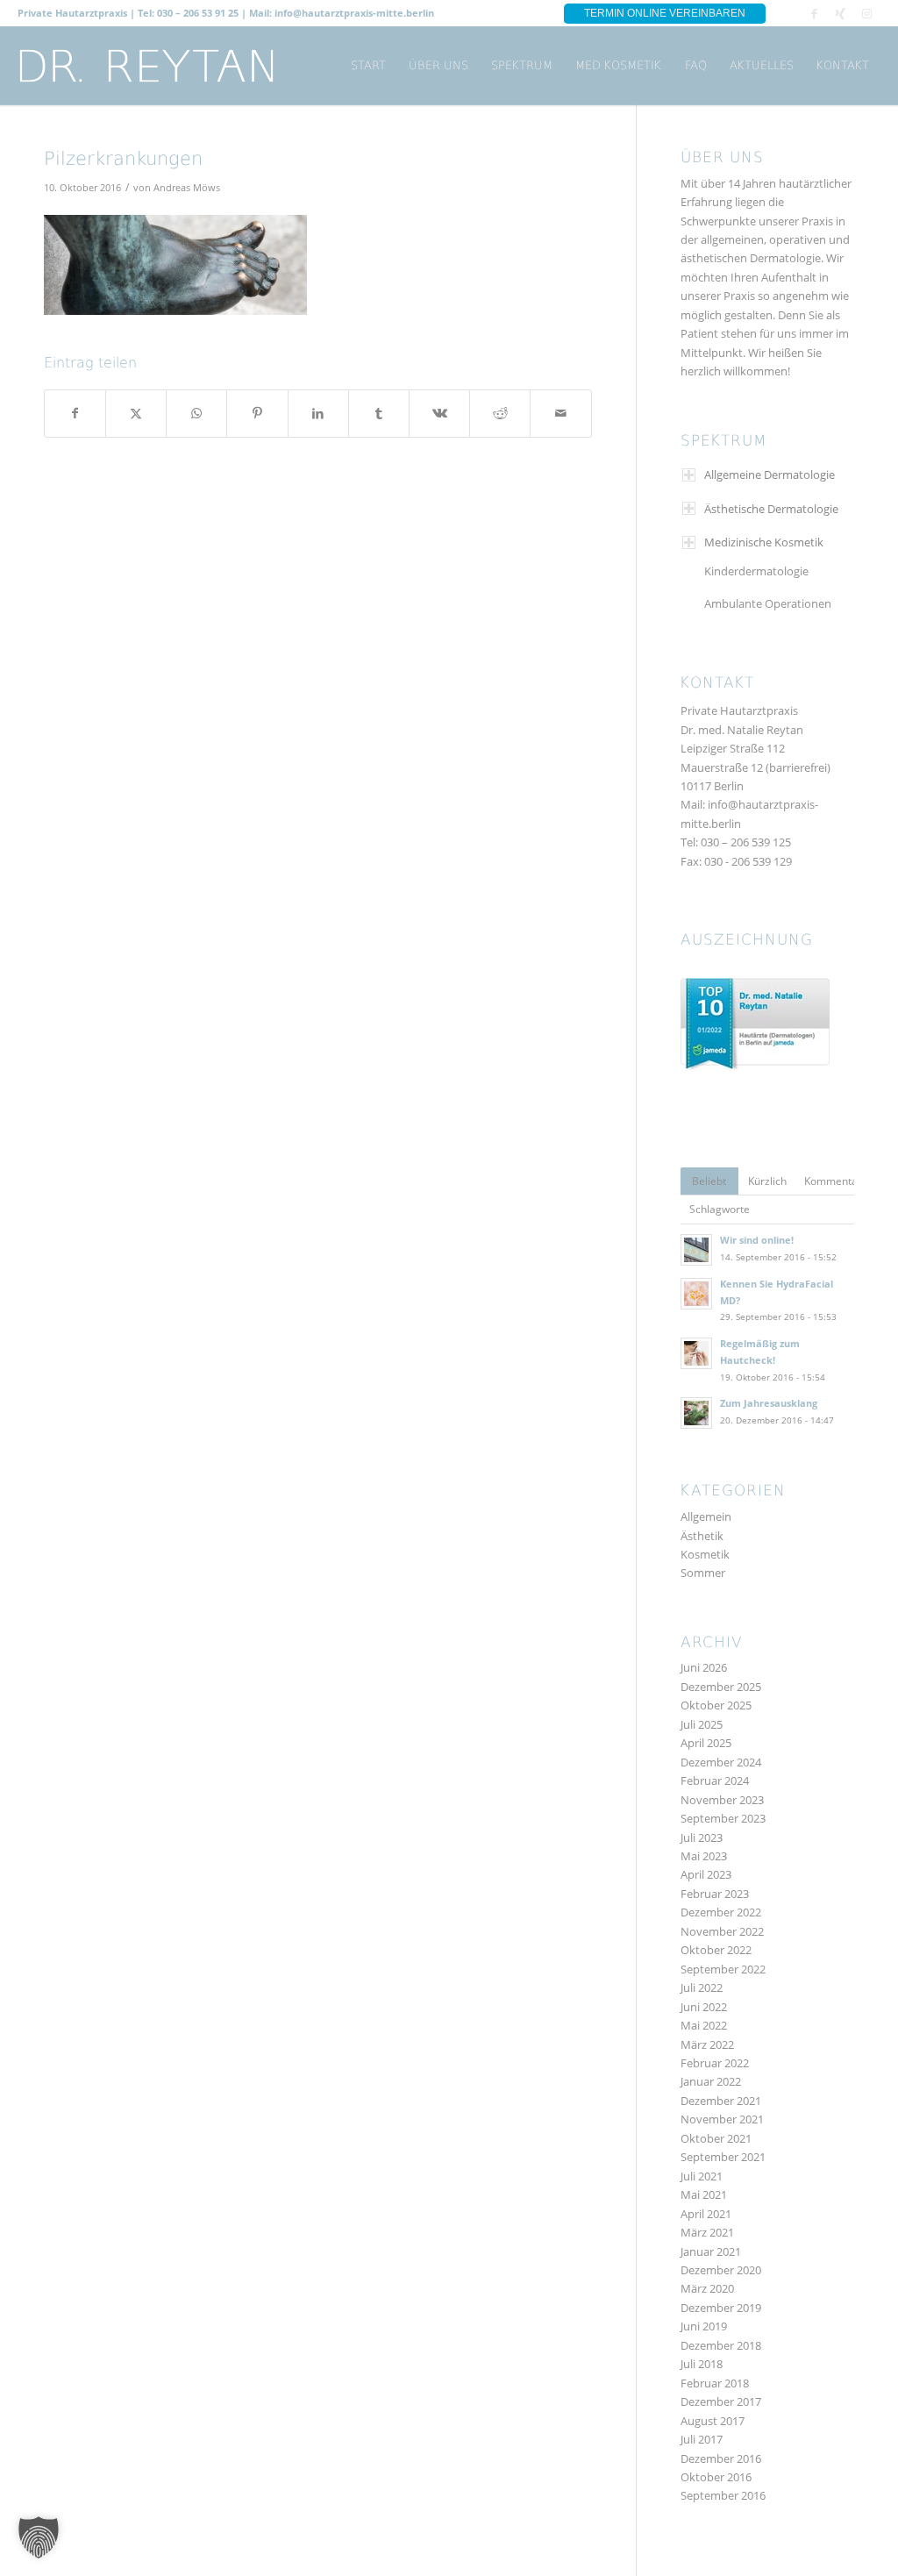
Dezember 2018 (721, 2345)
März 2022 (707, 2044)
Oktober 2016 (716, 2477)
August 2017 (713, 2421)
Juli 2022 (702, 1987)
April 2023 (706, 1874)
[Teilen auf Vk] (439, 413)
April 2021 (706, 2214)
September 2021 (723, 2157)
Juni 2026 (704, 1667)
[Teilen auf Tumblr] (379, 413)
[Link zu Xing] (841, 13)
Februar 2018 (715, 2383)
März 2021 (707, 2232)
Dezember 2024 (721, 1762)
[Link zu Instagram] (867, 13)
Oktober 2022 (716, 1950)
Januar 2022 (711, 2081)
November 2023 (722, 1800)
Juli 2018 (702, 2364)
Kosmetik (705, 1554)
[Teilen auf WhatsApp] (196, 413)
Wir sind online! (757, 1240)
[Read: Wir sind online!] (696, 1250)
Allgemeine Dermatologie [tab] (770, 475)
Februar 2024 (715, 1780)
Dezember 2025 (721, 1687)
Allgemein (706, 1516)
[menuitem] (368, 66)
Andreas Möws (187, 188)
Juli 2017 (702, 2439)
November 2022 (722, 1931)
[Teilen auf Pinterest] (257, 413)
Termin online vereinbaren (665, 13)
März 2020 (707, 2288)
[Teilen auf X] (136, 413)
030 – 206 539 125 (746, 842)
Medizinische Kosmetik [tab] (764, 542)
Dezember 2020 (721, 2270)
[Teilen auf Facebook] (75, 413)
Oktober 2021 (716, 2138)
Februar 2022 (715, 2063)
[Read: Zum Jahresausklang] (696, 1413)
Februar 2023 (715, 1894)
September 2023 (723, 1818)
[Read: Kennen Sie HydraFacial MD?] (696, 1294)
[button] (39, 2537)
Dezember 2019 (721, 2308)
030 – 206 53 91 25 (198, 13)
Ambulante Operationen (768, 603)
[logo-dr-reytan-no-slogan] (147, 66)
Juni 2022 (704, 2007)
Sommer (703, 1573)
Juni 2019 (704, 2326)
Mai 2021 (704, 2194)
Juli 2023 (702, 1837)
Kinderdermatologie (756, 571)
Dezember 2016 (721, 2458)
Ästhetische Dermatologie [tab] (771, 509)
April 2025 (706, 1743)
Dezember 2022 (721, 1912)
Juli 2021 (702, 2176)
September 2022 (723, 1969)
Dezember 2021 (721, 2101)
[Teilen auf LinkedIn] (318, 413)
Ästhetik (702, 1536)
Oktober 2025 (716, 1705)
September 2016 (723, 2495)
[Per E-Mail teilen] (560, 413)
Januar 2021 (711, 2251)
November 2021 (722, 2119)
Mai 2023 (704, 1856)
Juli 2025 (702, 1724)
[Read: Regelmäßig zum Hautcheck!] (696, 1353)
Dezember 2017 (721, 2401)
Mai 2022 (704, 2025)
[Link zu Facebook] (814, 13)
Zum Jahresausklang (769, 1403)
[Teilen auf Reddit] (500, 413)
